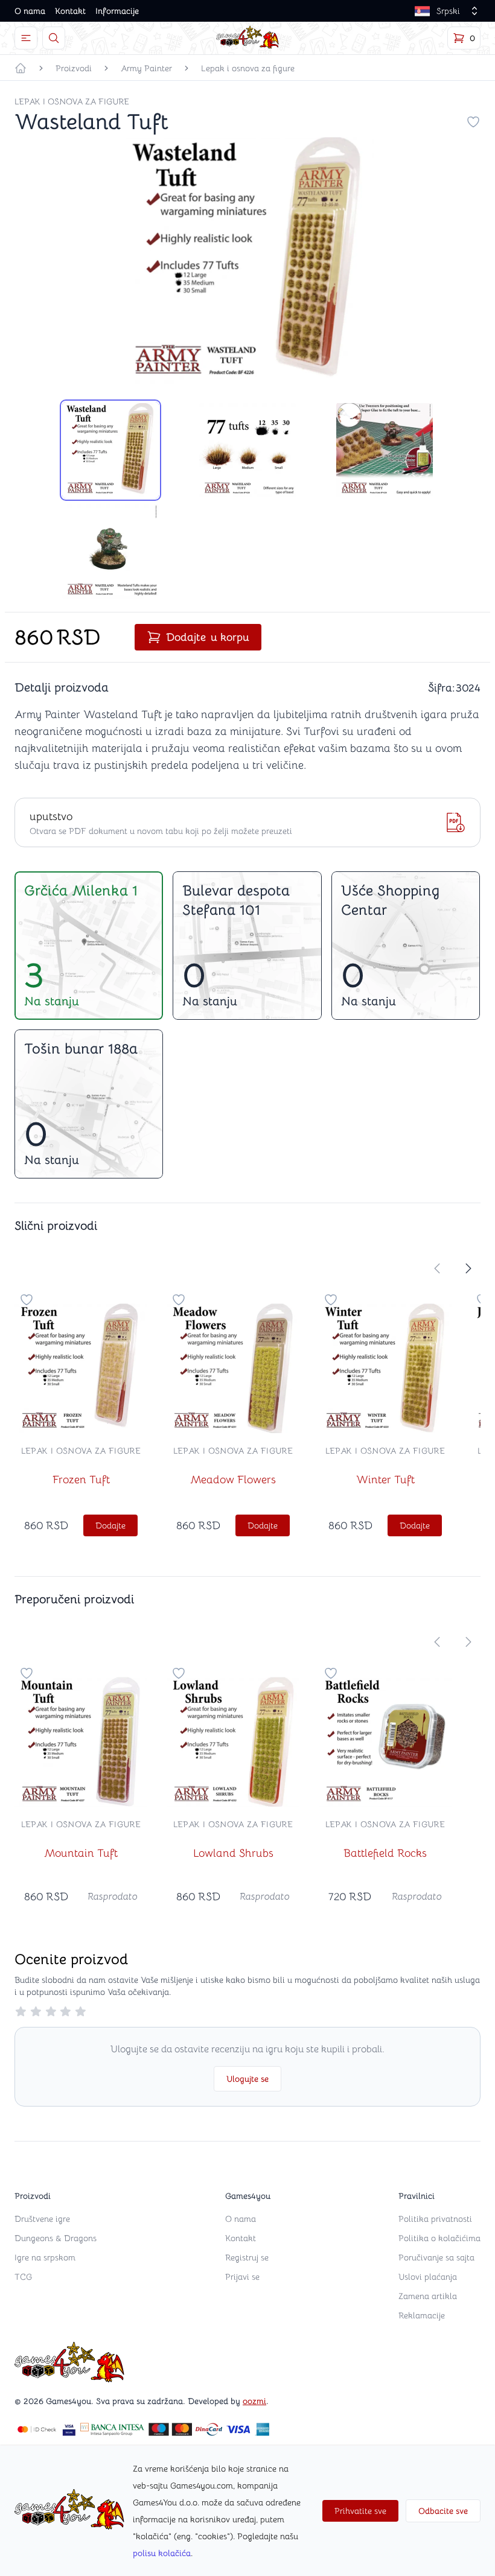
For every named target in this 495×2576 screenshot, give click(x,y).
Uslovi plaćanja (428, 2277)
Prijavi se (242, 2277)
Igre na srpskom (45, 2257)
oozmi (254, 2401)
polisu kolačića (162, 2553)
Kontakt (70, 11)
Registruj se (247, 2257)
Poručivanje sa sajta (436, 2257)
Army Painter (146, 68)
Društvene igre (42, 2219)
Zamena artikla (428, 2296)
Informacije (117, 11)
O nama (30, 11)
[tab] (110, 450)
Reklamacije (422, 2315)
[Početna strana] (21, 68)
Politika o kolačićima (439, 2238)
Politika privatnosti (435, 2219)
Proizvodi (74, 68)
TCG (23, 2277)
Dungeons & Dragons (56, 2238)
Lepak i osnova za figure (248, 68)
